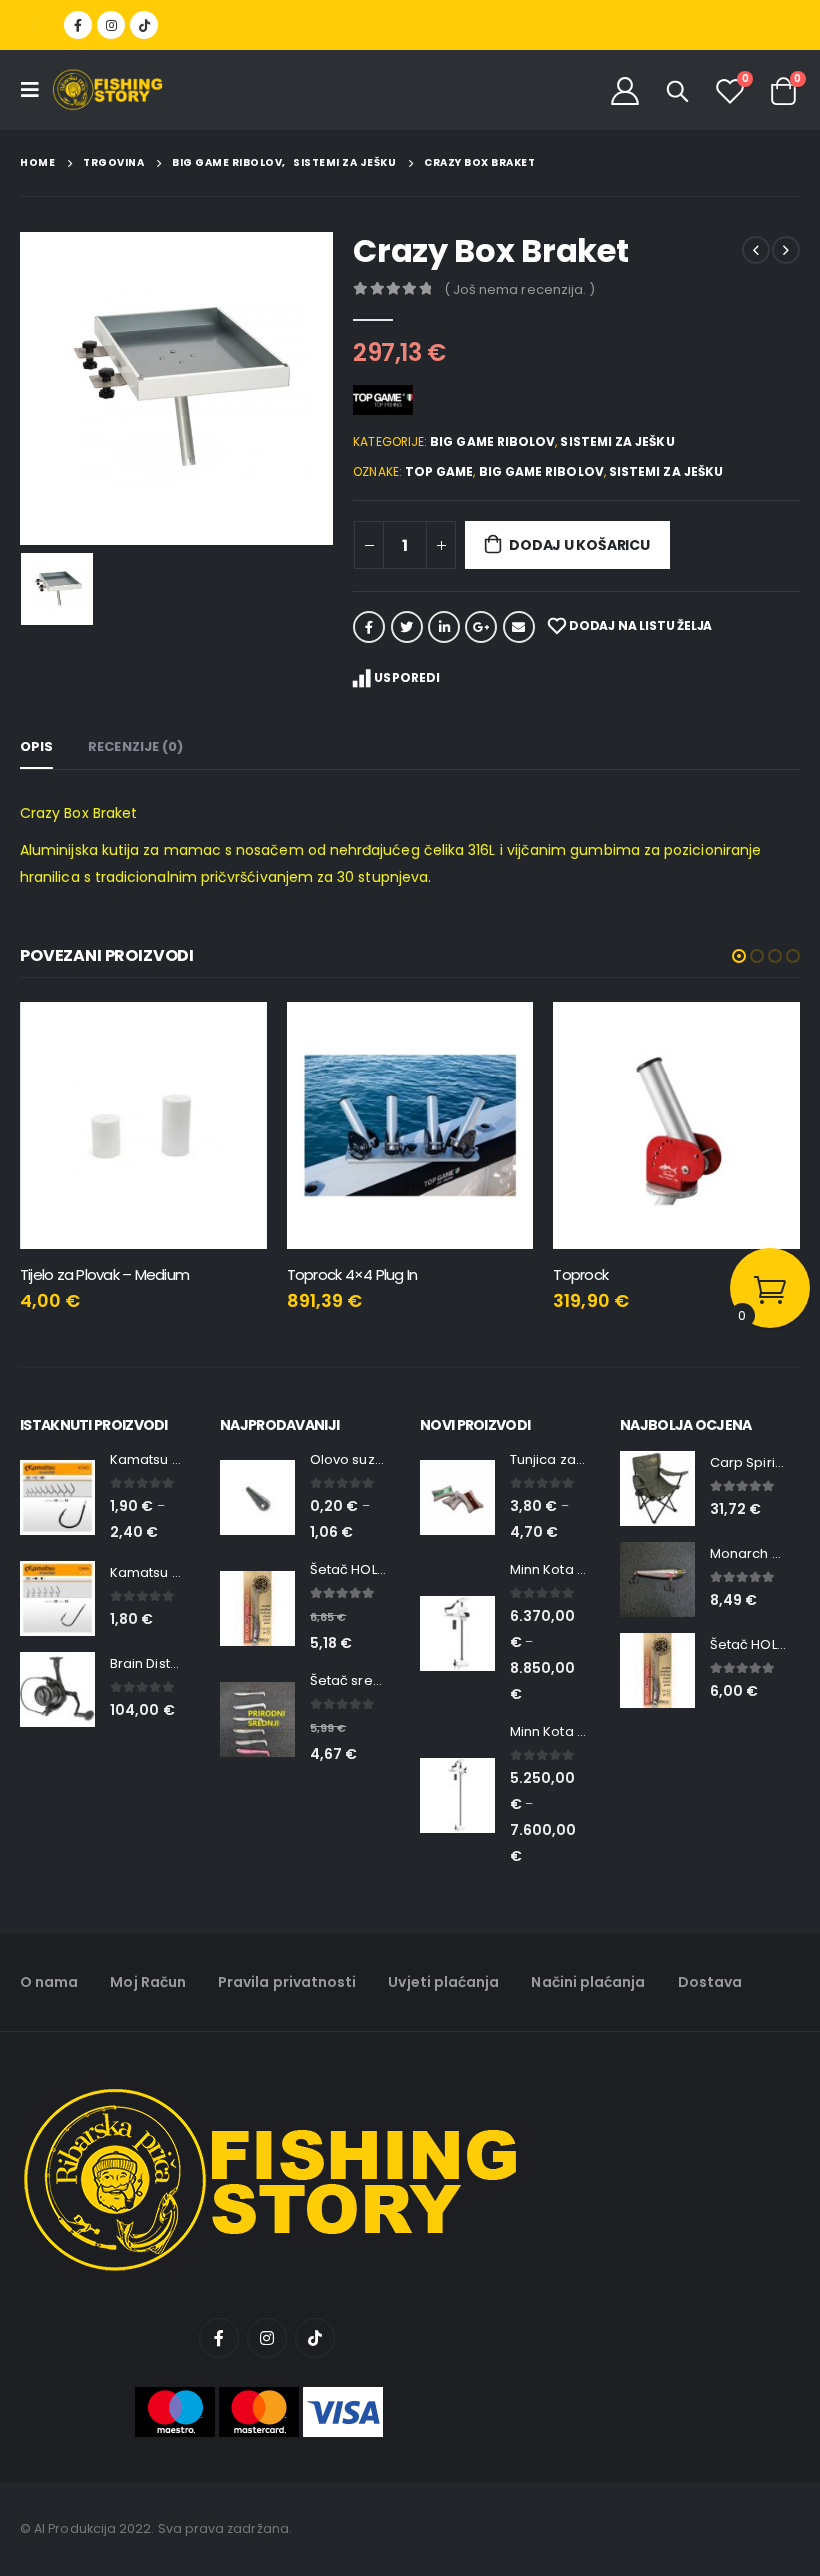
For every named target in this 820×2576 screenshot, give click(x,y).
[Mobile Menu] (36, 90)
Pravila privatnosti (287, 1982)
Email (519, 627)
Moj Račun (148, 1982)
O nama (49, 1982)
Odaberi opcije (500, 1035)
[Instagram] (111, 25)
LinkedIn (444, 627)
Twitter (407, 627)
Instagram (267, 2338)
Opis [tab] (36, 746)
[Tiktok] (144, 25)
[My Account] (625, 90)
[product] (143, 1125)
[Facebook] (78, 25)
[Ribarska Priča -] (107, 90)
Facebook (369, 627)
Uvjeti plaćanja (443, 1982)
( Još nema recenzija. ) (520, 289)
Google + (481, 627)
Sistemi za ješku (617, 441)
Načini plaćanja (588, 1982)
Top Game (439, 471)
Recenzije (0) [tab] (135, 746)
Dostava (710, 1982)
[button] (739, 956)
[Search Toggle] (678, 91)
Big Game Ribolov (492, 441)
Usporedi (407, 677)
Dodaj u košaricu (579, 545)
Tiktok (315, 2338)
